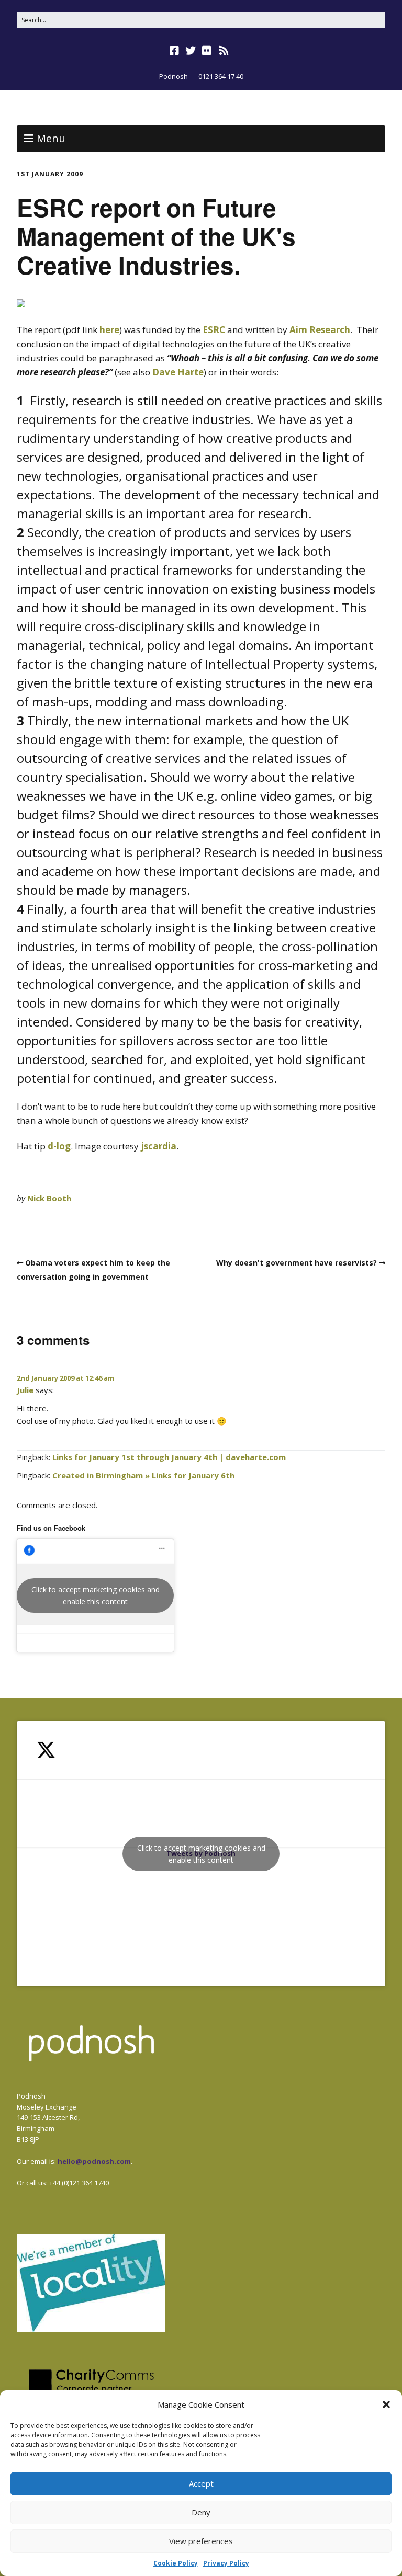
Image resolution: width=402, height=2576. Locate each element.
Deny (201, 2512)
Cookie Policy (176, 2563)
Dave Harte (178, 372)
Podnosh (174, 76)
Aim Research (320, 330)
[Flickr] (207, 51)
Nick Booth (49, 1198)
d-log (59, 1146)
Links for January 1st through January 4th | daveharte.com (169, 1457)
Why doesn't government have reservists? (297, 1263)
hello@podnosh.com (94, 2161)
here (109, 330)
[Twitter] (191, 51)
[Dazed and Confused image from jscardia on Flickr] (21, 304)
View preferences (201, 2541)
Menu (51, 138)
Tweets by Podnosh (201, 1854)
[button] (386, 2404)
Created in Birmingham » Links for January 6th (143, 1475)
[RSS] (224, 51)
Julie (25, 1390)
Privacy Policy (226, 2563)
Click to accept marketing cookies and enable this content (96, 1595)
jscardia (159, 1146)
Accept (201, 2483)
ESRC (214, 330)
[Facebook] (175, 51)
